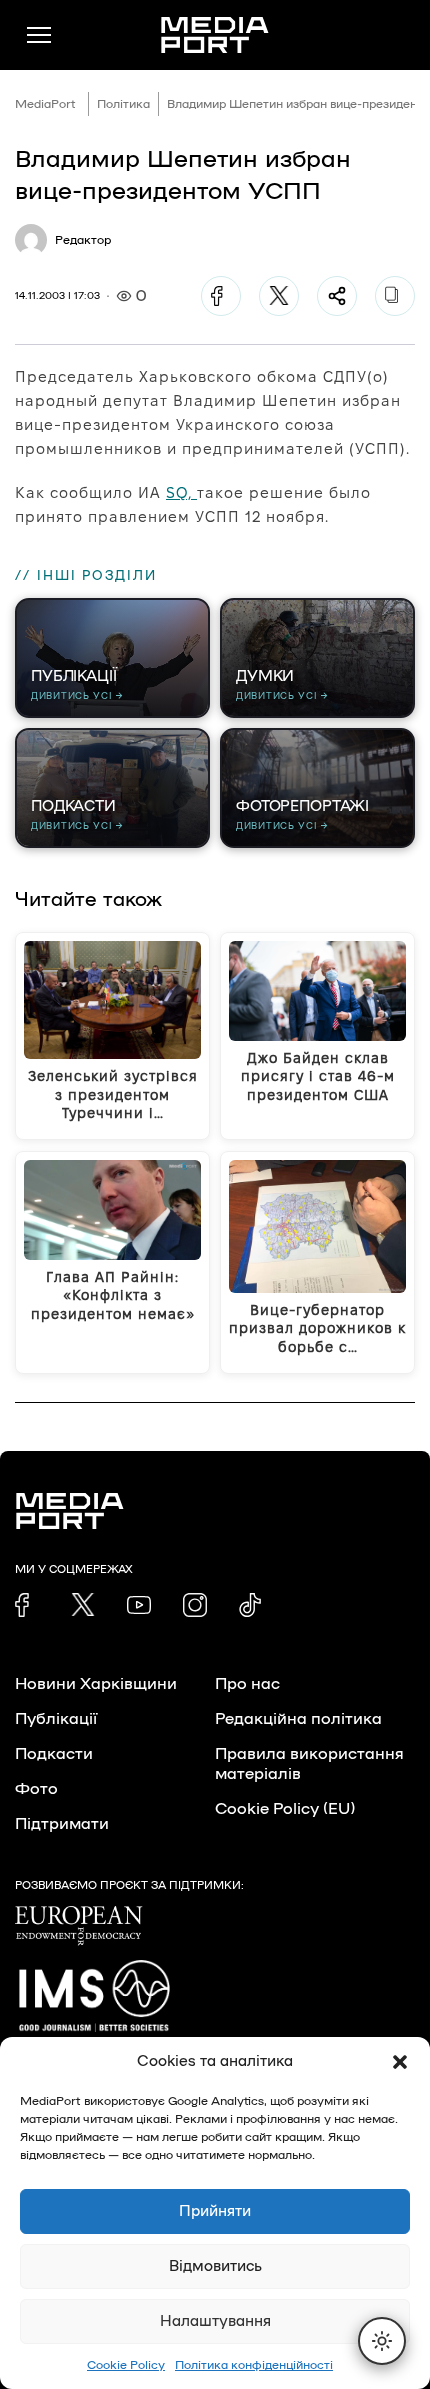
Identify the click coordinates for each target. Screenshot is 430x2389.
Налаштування (215, 2321)
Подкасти (54, 1754)
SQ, (181, 492)
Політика (123, 104)
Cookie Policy (126, 2365)
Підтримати (62, 1824)
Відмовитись (215, 2266)
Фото (36, 1789)
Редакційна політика (298, 1719)
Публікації (56, 1719)
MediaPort (45, 104)
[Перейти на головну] (215, 35)
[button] (400, 2062)
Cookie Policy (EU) (285, 1809)
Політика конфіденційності (254, 2365)
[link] (27, 1605)
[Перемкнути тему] (382, 2341)
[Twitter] (279, 296)
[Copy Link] (395, 296)
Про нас (247, 1684)
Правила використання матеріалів (309, 1764)
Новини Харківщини (96, 1684)
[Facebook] (221, 296)
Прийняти (215, 2211)
